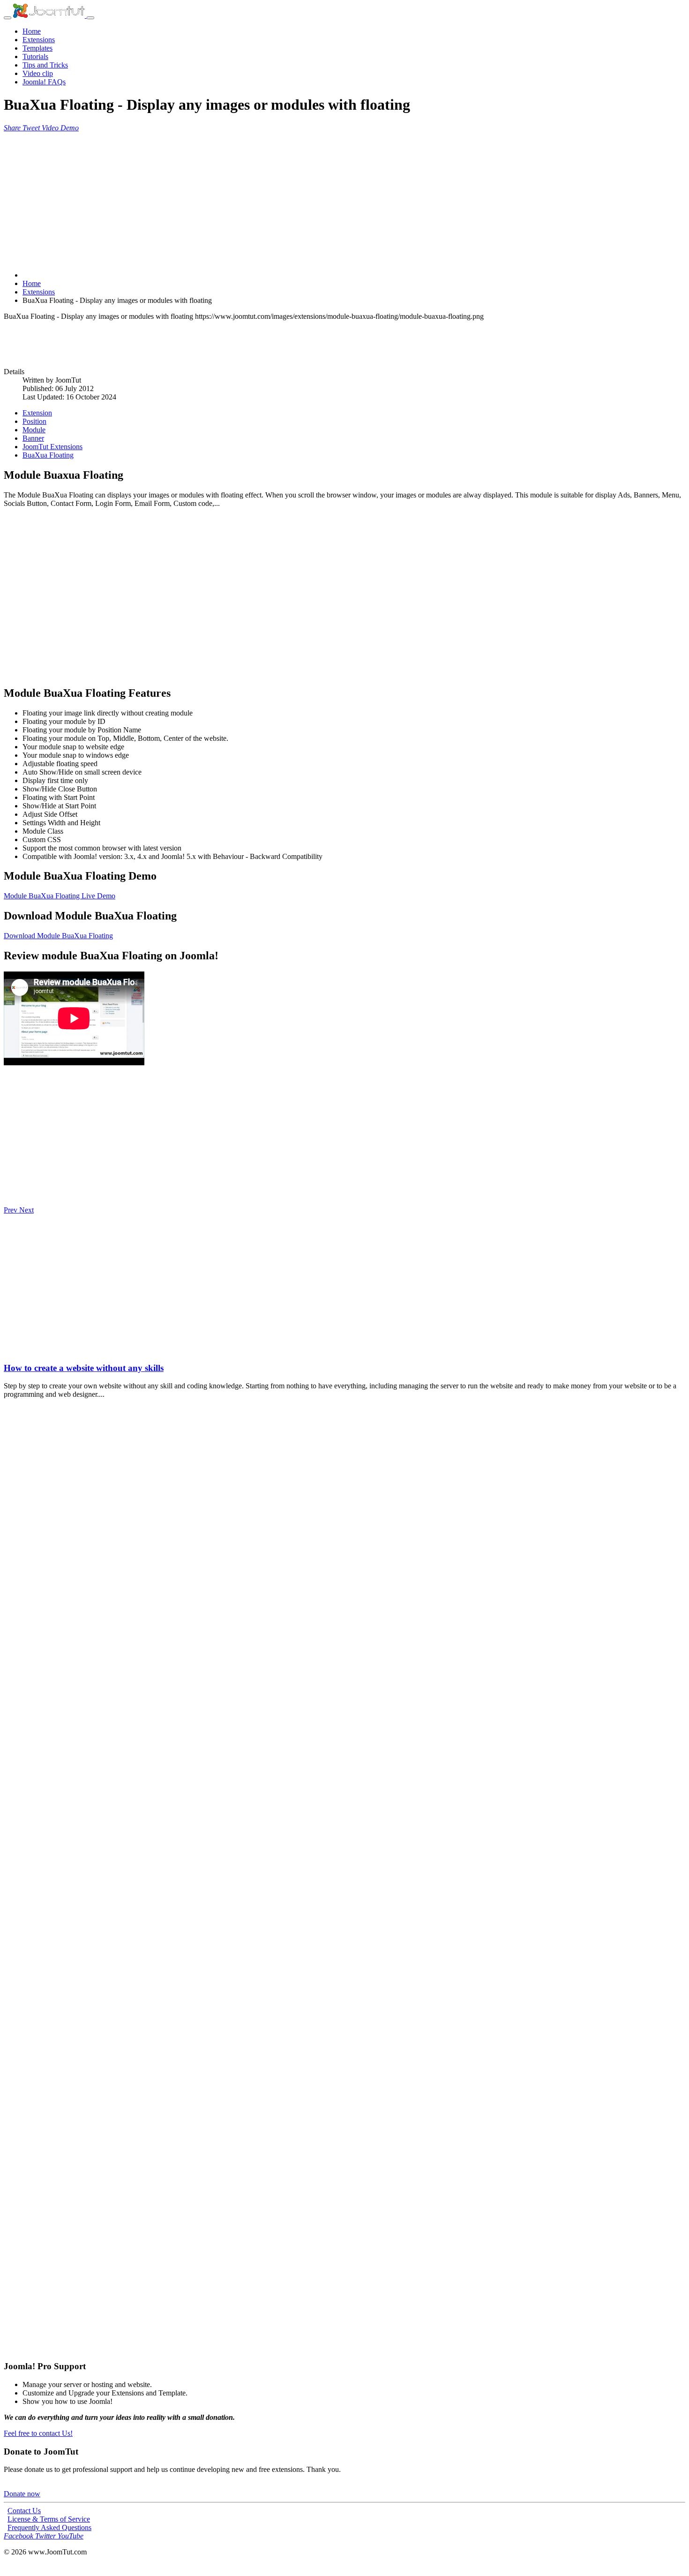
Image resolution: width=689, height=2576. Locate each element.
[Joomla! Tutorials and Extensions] (50, 15)
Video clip (38, 73)
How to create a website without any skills (84, 1368)
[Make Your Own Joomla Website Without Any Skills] (9, 1350)
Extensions (39, 40)
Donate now (22, 2494)
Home (32, 31)
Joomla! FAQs (44, 82)
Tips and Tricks (45, 65)
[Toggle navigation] (7, 18)
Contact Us (24, 2511)
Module (34, 430)
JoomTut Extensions (52, 447)
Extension (37, 413)
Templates (37, 48)
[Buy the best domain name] (344, 2217)
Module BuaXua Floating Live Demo (60, 896)
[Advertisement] (285, 198)
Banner (33, 438)
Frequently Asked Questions (49, 2527)
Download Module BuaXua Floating (58, 936)
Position (34, 421)
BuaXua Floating (48, 455)
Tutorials (35, 56)
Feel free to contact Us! (38, 2433)
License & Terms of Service (49, 2519)
